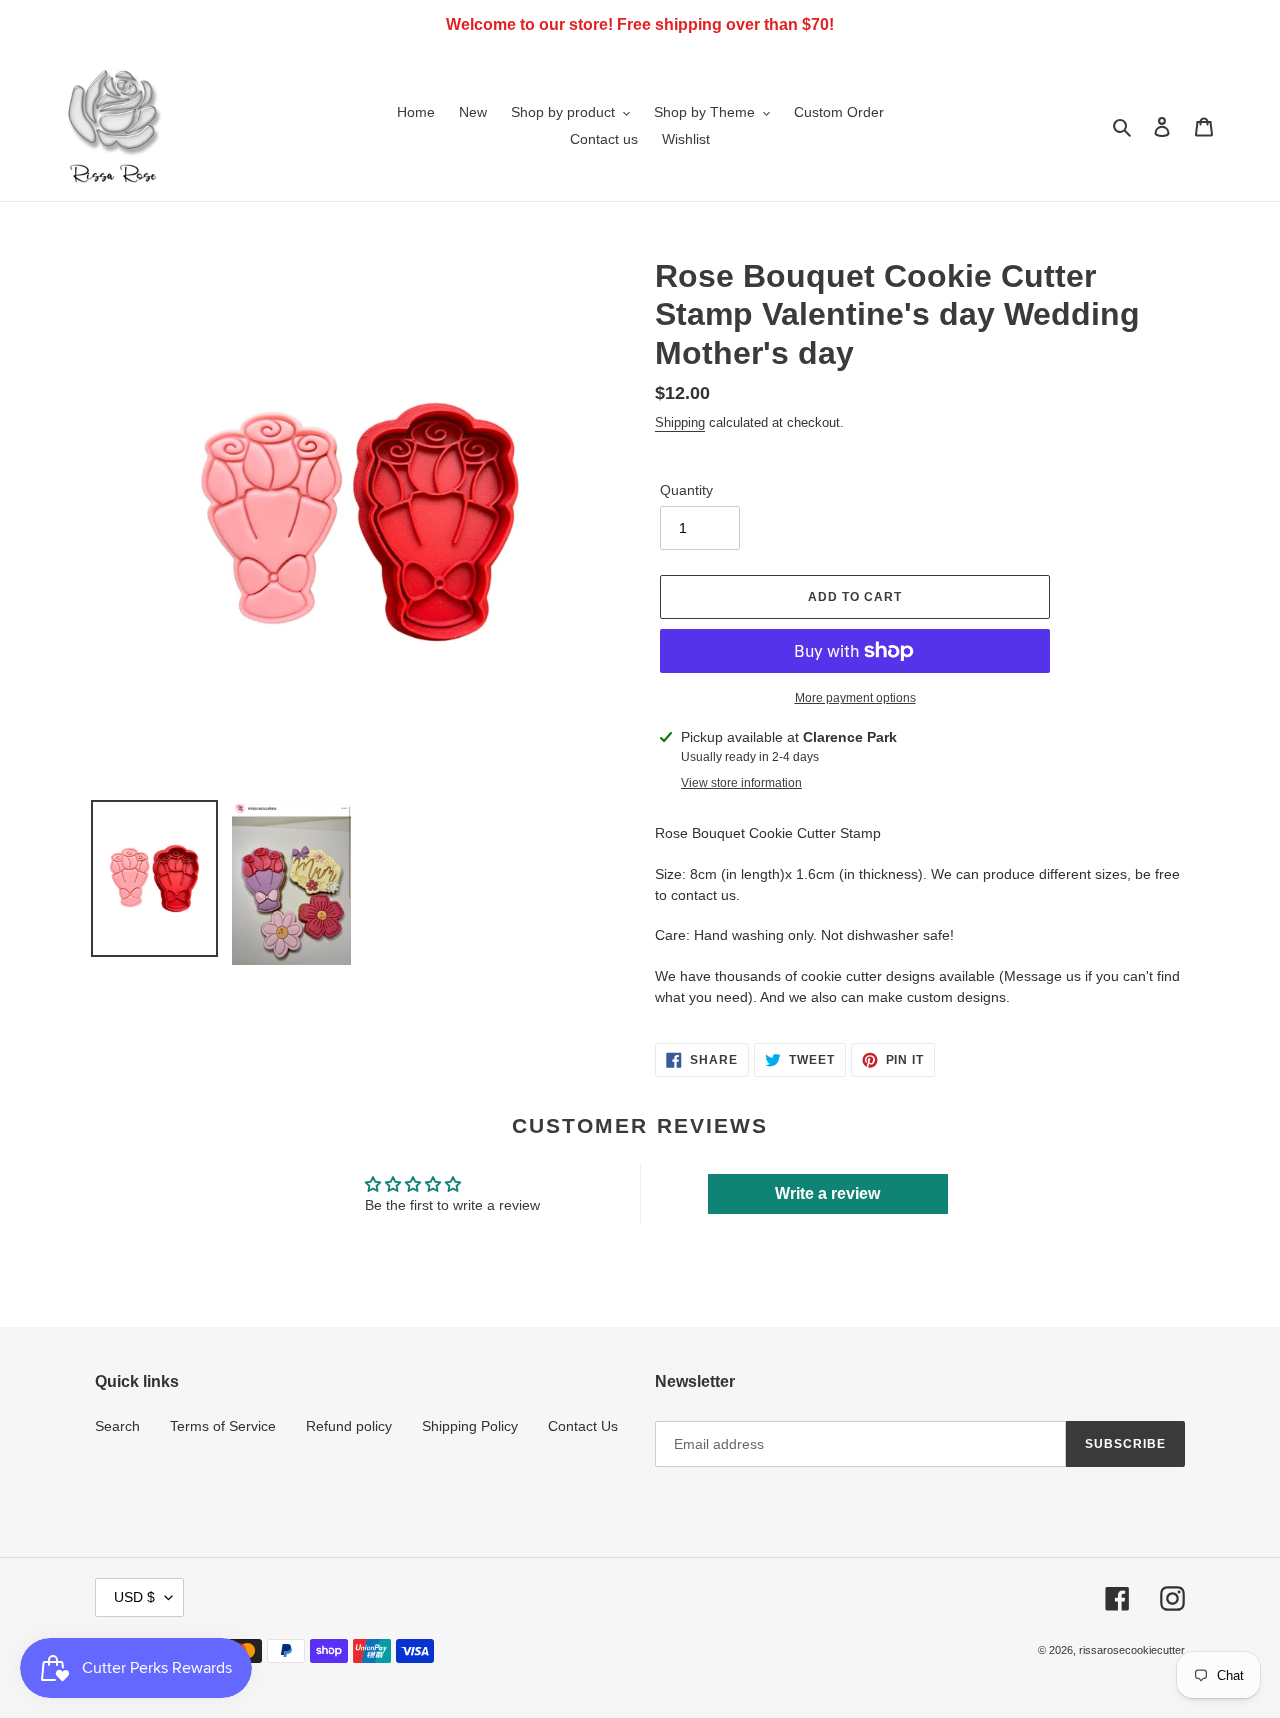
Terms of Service (223, 1426)
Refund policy (349, 1426)
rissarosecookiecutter (1132, 1650)
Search (117, 1426)
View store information (741, 783)
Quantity (686, 490)
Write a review (827, 1193)
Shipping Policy (470, 1426)
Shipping (680, 422)
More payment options (855, 698)
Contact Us (583, 1426)
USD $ (134, 1597)
